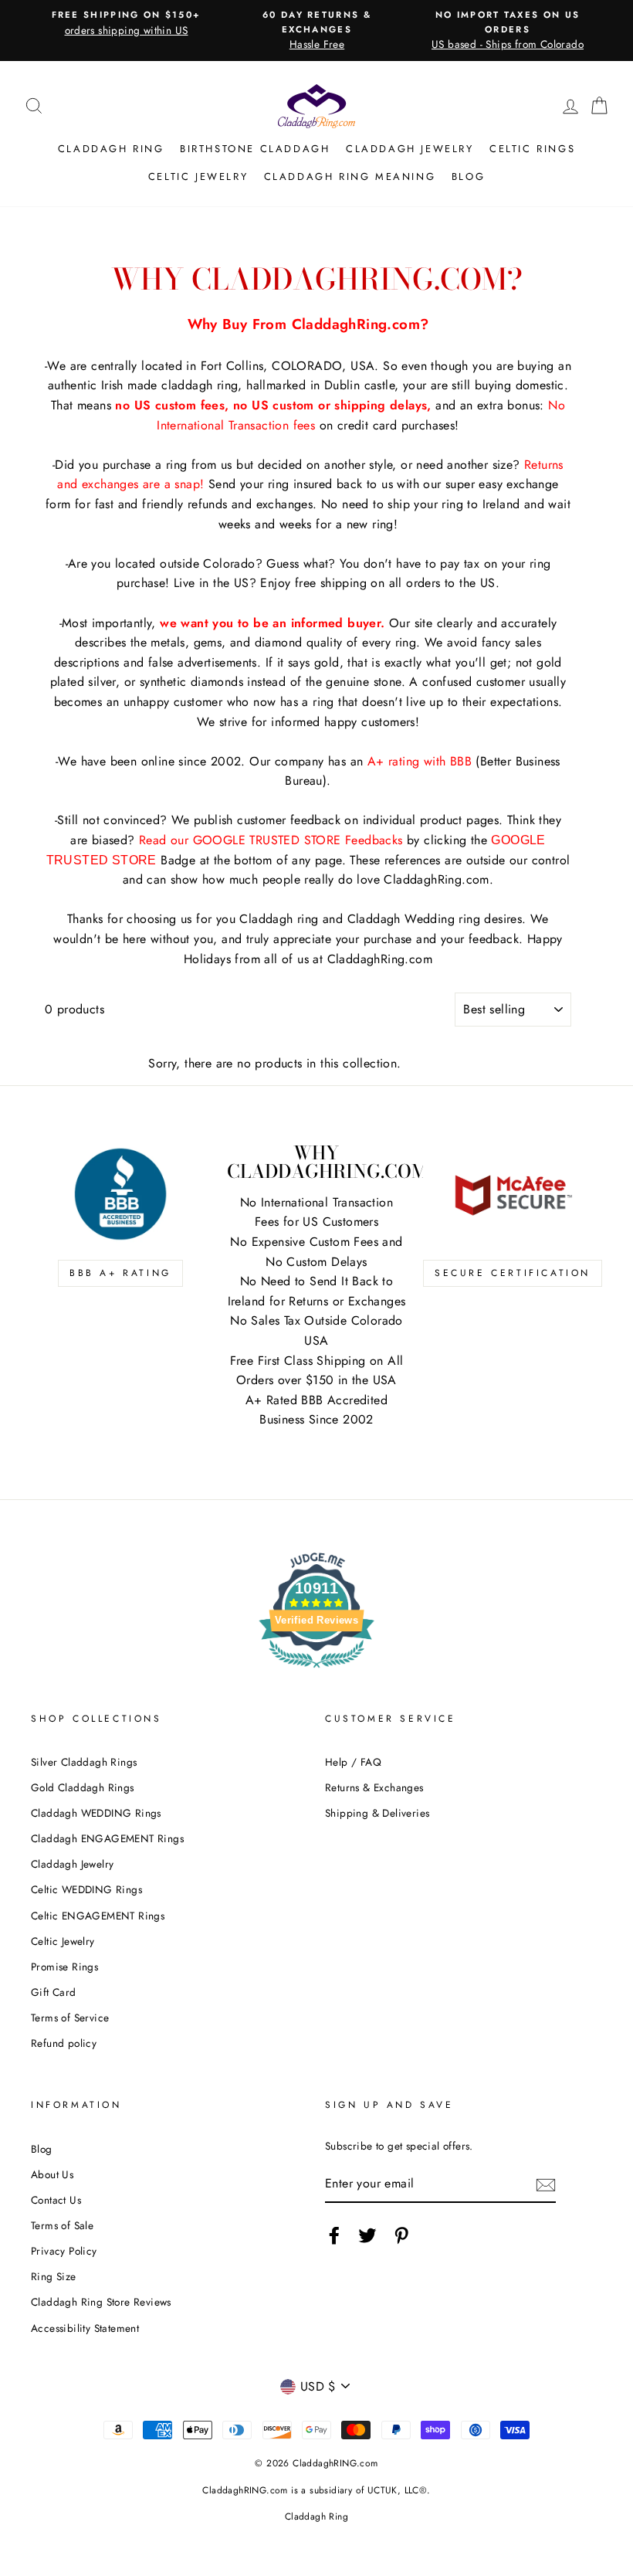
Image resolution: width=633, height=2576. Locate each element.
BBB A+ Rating (120, 1273)
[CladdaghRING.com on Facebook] (334, 2235)
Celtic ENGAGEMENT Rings (98, 1916)
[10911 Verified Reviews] (316, 1670)
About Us (52, 2174)
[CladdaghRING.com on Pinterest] (401, 2235)
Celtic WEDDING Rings (86, 1889)
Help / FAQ (353, 1762)
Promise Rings (64, 1967)
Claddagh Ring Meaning (350, 176)
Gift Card (54, 1992)
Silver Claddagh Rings (84, 1762)
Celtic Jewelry (198, 176)
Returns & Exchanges (374, 1787)
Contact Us (56, 2200)
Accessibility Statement (85, 2328)
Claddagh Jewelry (410, 149)
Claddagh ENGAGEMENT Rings (107, 1838)
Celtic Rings (532, 149)
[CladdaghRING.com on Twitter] (367, 2235)
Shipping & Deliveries (377, 1813)
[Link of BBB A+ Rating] (120, 1194)
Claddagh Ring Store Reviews (101, 2302)
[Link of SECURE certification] (513, 1194)
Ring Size (54, 2276)
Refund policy (64, 2043)
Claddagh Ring (111, 149)
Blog (468, 176)
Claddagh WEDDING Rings (96, 1813)
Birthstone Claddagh (255, 149)
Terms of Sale (62, 2225)
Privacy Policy (64, 2251)
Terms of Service (70, 2018)
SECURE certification (513, 1273)
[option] (126, 23)
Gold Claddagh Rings (83, 1787)
